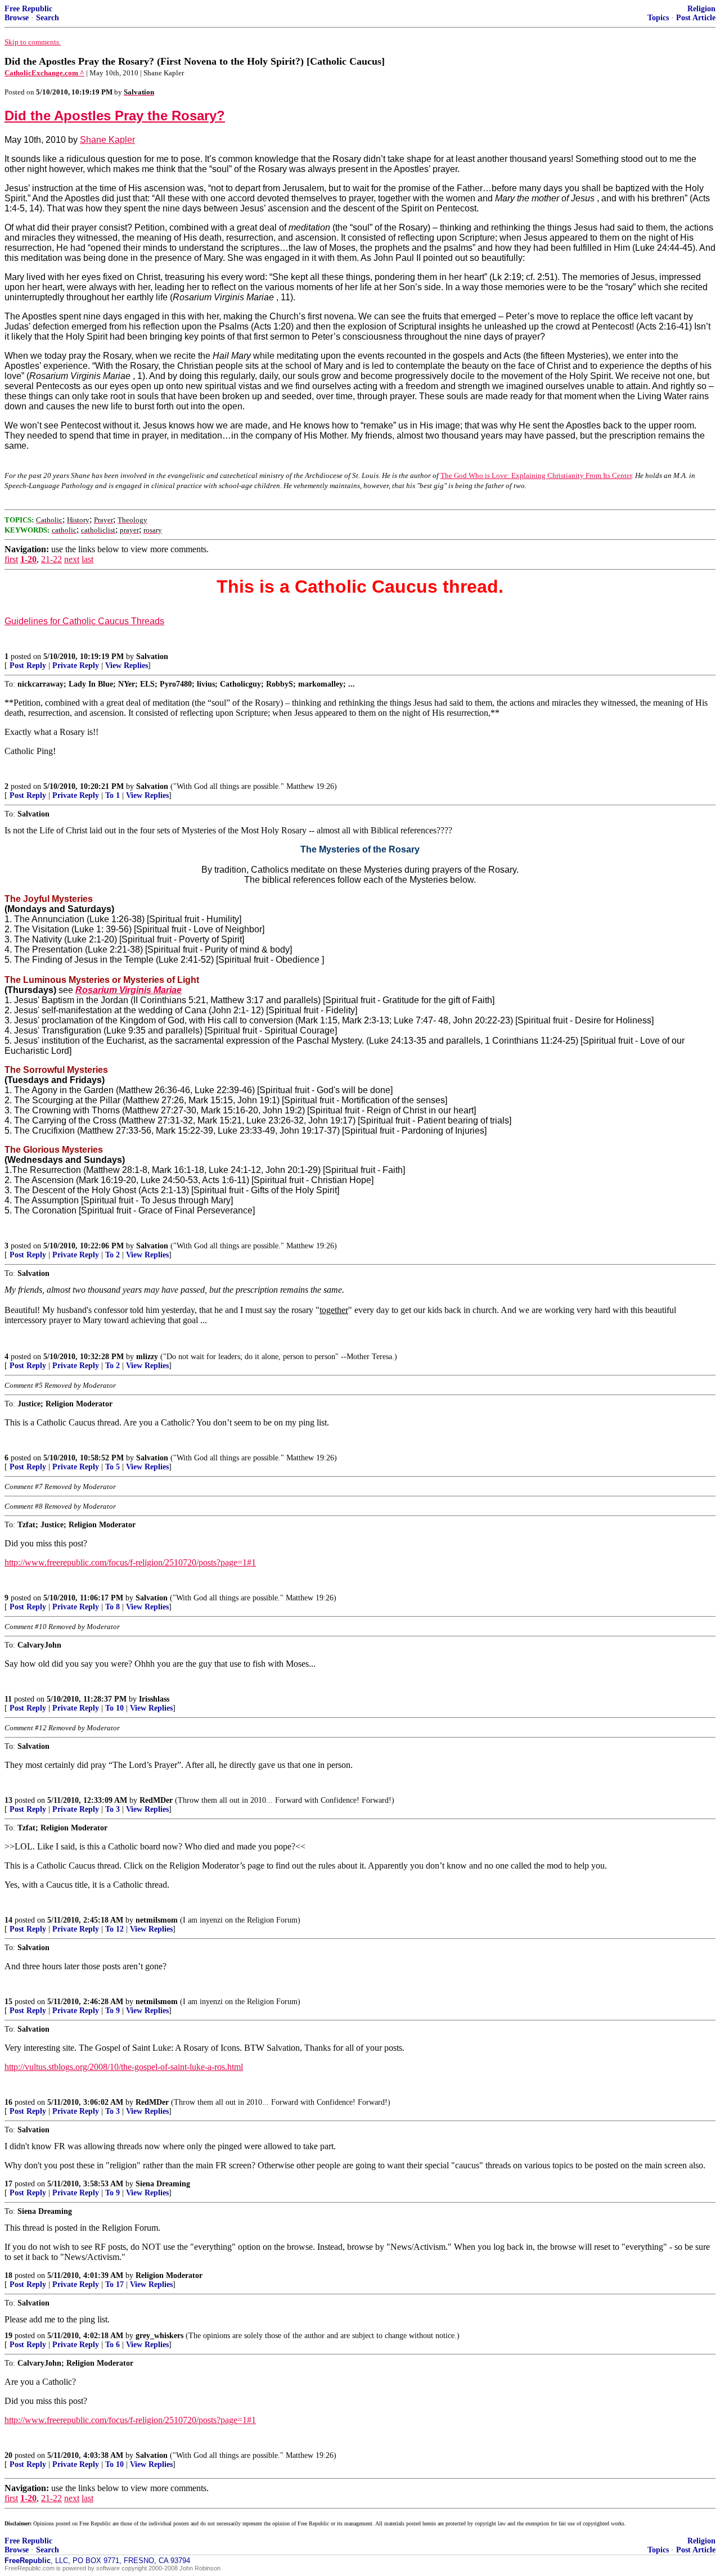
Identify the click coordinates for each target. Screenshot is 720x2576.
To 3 (112, 1809)
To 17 (114, 2284)
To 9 (112, 2011)
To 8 (112, 1607)
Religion (701, 9)
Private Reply (76, 666)
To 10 (114, 1708)
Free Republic (28, 9)
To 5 (112, 1467)
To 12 (114, 1929)
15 (8, 2002)
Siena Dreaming (163, 2184)
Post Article (696, 18)
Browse (17, 18)
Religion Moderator (169, 2275)
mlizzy (147, 1357)
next (72, 559)
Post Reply (28, 666)
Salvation (152, 657)
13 (8, 1800)
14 (8, 1920)
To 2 (112, 1255)
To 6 (112, 2345)
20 (8, 2455)
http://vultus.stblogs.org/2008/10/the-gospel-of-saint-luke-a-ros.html (124, 2067)
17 (8, 2184)
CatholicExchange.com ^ (44, 73)
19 (8, 2336)
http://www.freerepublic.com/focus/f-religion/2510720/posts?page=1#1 (130, 1562)
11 (8, 1699)
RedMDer (156, 1800)
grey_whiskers (159, 2336)
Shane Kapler (107, 140)
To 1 (112, 795)
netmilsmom (157, 1920)
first (11, 559)
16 (8, 2102)
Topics (658, 18)
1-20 (28, 559)
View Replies (127, 666)
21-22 (51, 559)
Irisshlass (154, 1699)
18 (8, 2275)
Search (48, 18)
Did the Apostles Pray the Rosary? (115, 116)
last (87, 559)
